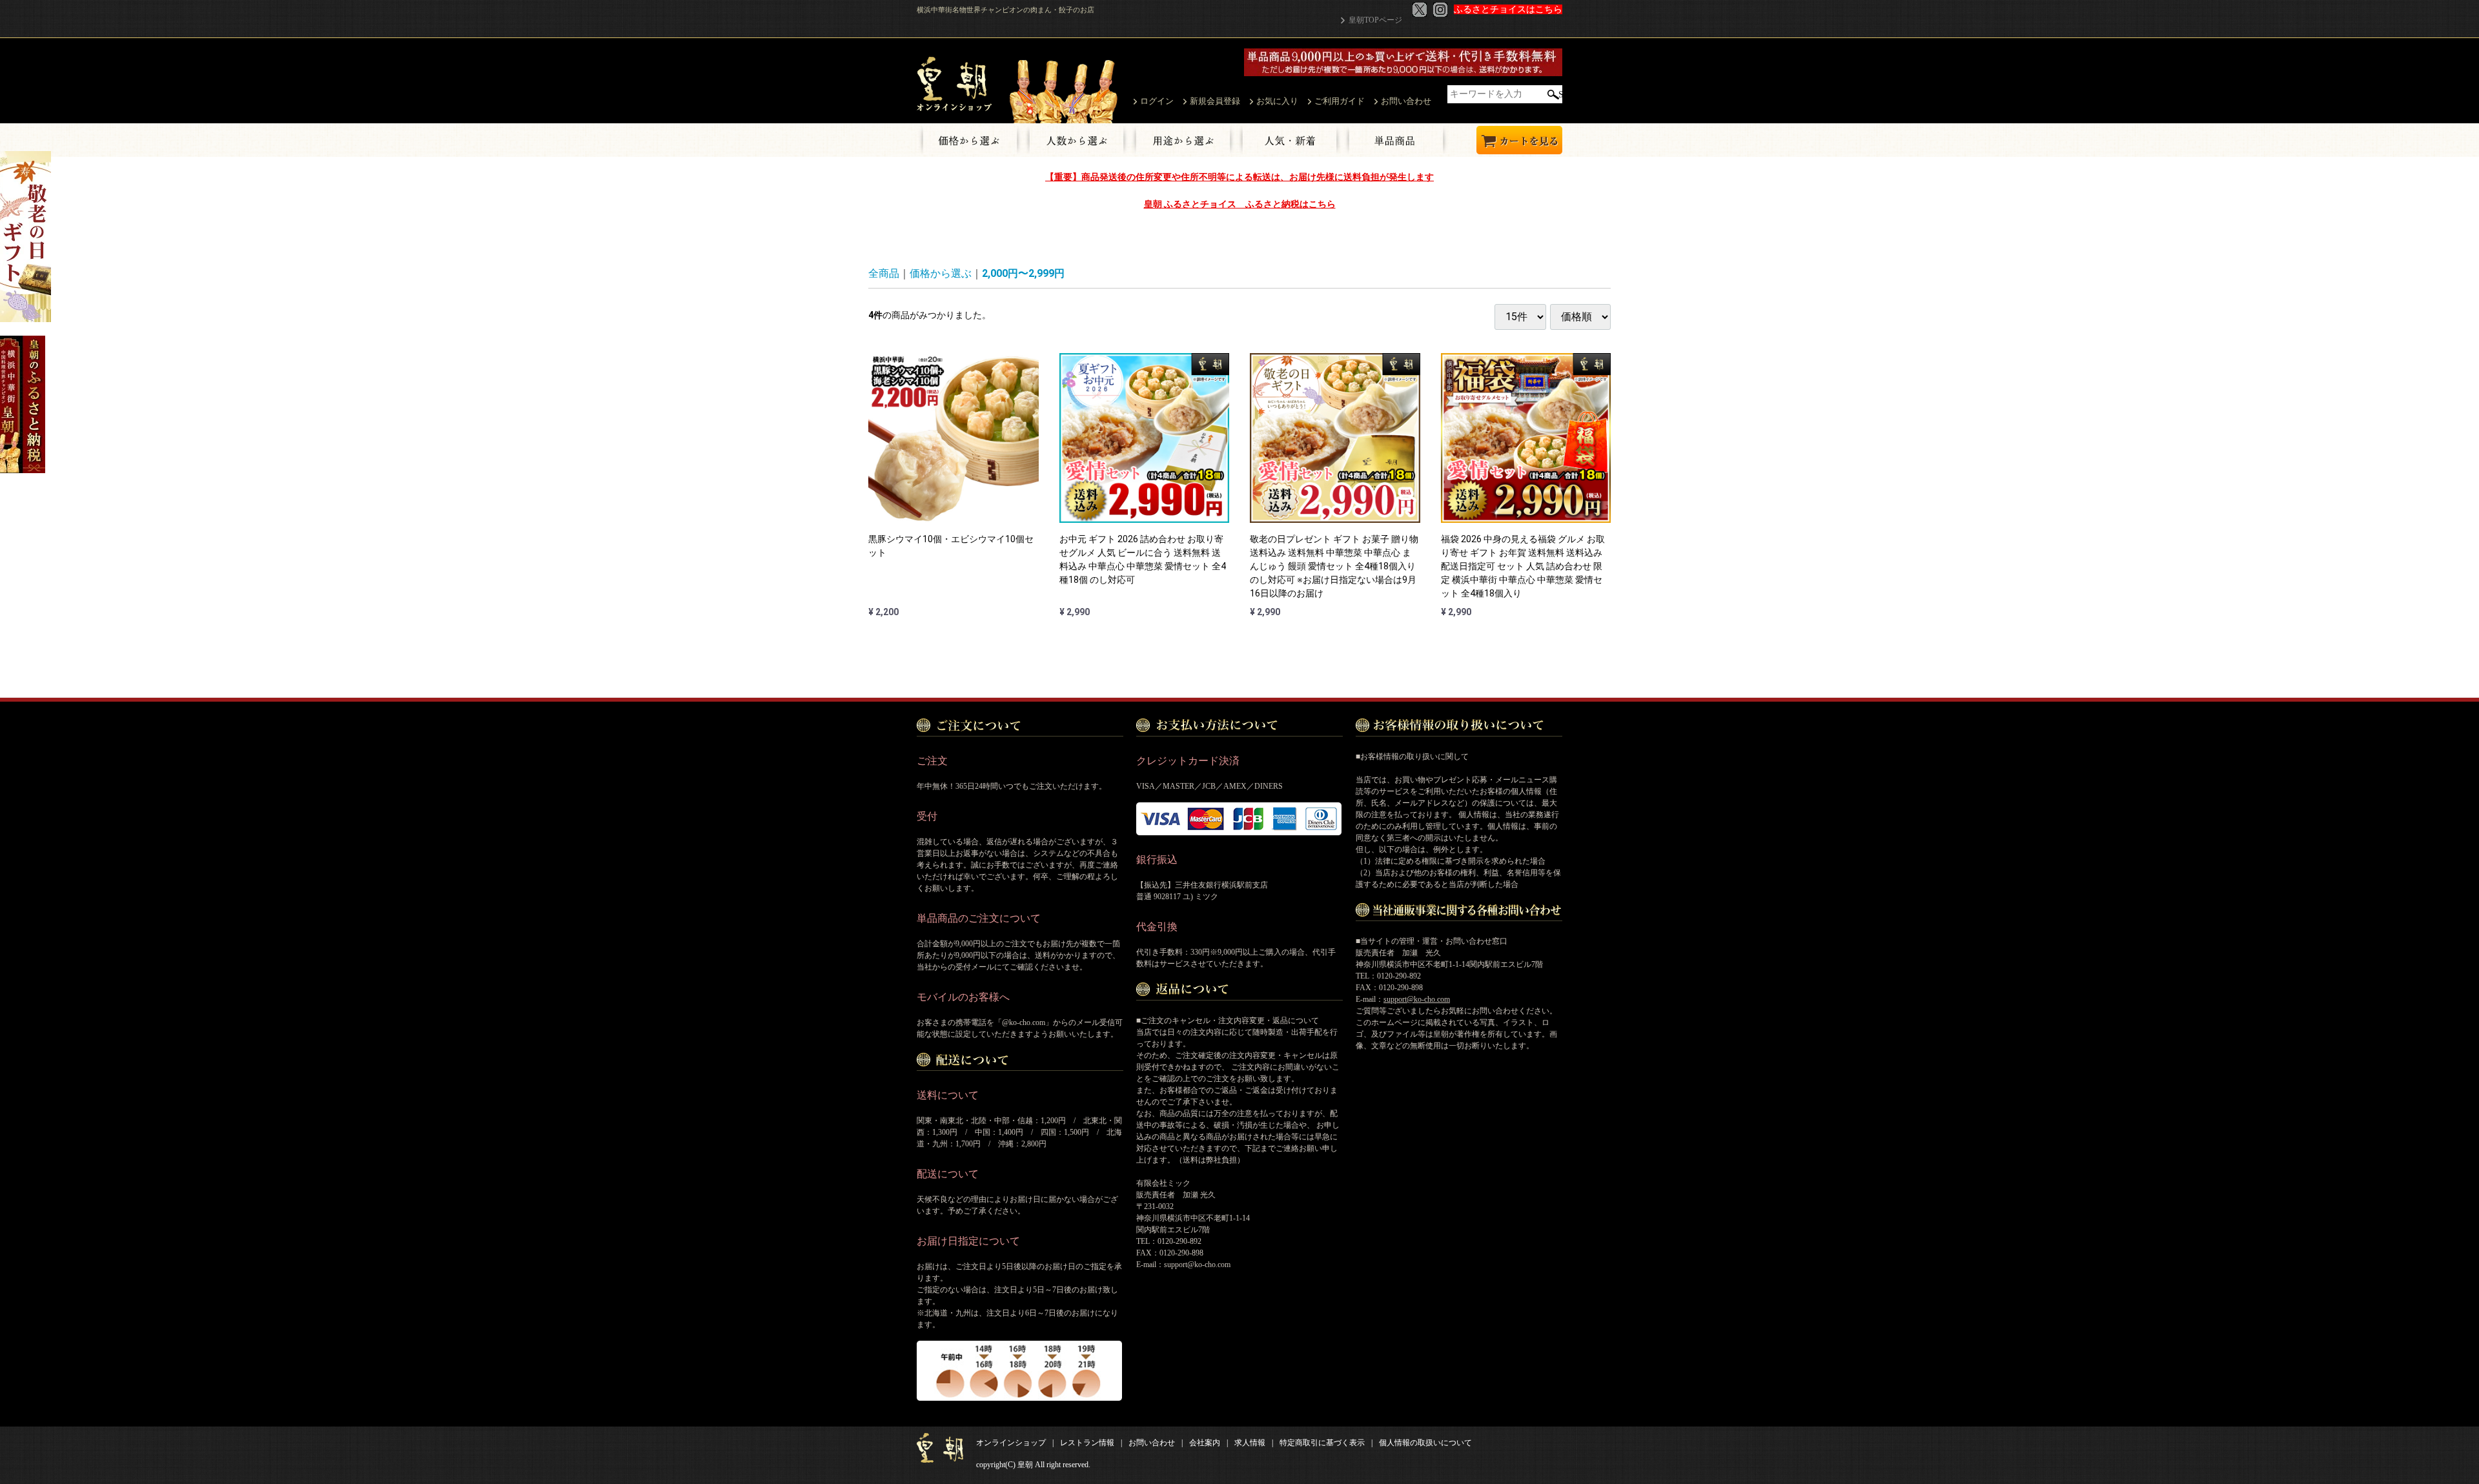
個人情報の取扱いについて (1425, 1442)
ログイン (1157, 101)
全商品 (884, 273)
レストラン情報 (1087, 1442)
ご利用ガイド (1340, 101)
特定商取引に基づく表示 (1322, 1442)
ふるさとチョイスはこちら (1508, 9)
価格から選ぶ (941, 273)
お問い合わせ (1406, 101)
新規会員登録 (1215, 101)
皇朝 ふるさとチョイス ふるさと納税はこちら (1240, 204)
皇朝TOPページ (1375, 20)
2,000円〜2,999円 (1023, 273)
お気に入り (1277, 101)
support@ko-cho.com (1417, 999)
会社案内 (1205, 1442)
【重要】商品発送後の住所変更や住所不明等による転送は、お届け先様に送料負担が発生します (1239, 177)
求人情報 (1250, 1442)
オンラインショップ (1011, 1442)
